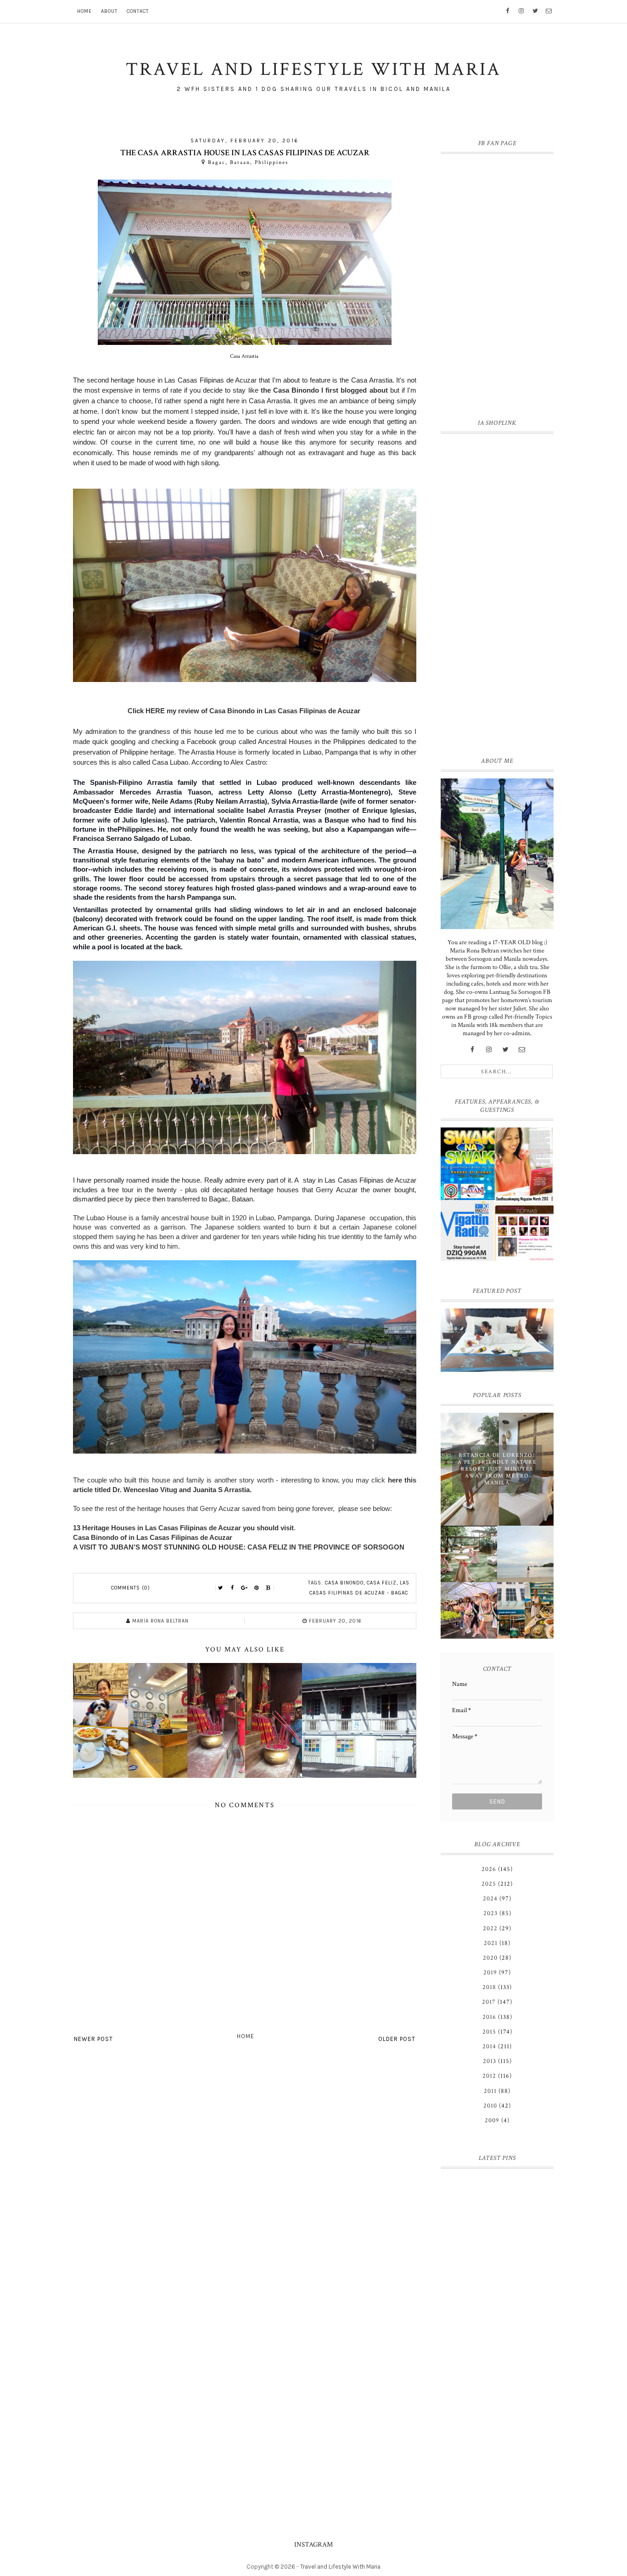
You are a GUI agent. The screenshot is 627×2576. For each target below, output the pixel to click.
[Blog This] (269, 1588)
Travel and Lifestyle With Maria (340, 2567)
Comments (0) (131, 1588)
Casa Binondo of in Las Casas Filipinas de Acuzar (153, 1537)
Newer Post (93, 2039)
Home (84, 11)
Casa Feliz (382, 1583)
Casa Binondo (344, 1583)
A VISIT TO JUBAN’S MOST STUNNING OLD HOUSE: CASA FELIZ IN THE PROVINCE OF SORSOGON (239, 1547)
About (109, 11)
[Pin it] (257, 1588)
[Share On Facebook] (233, 1588)
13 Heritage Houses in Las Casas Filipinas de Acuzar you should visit (183, 1528)
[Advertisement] (497, 593)
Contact (138, 11)
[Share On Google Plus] (245, 1588)
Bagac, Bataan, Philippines (248, 162)
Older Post (397, 2039)
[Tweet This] (221, 1588)
